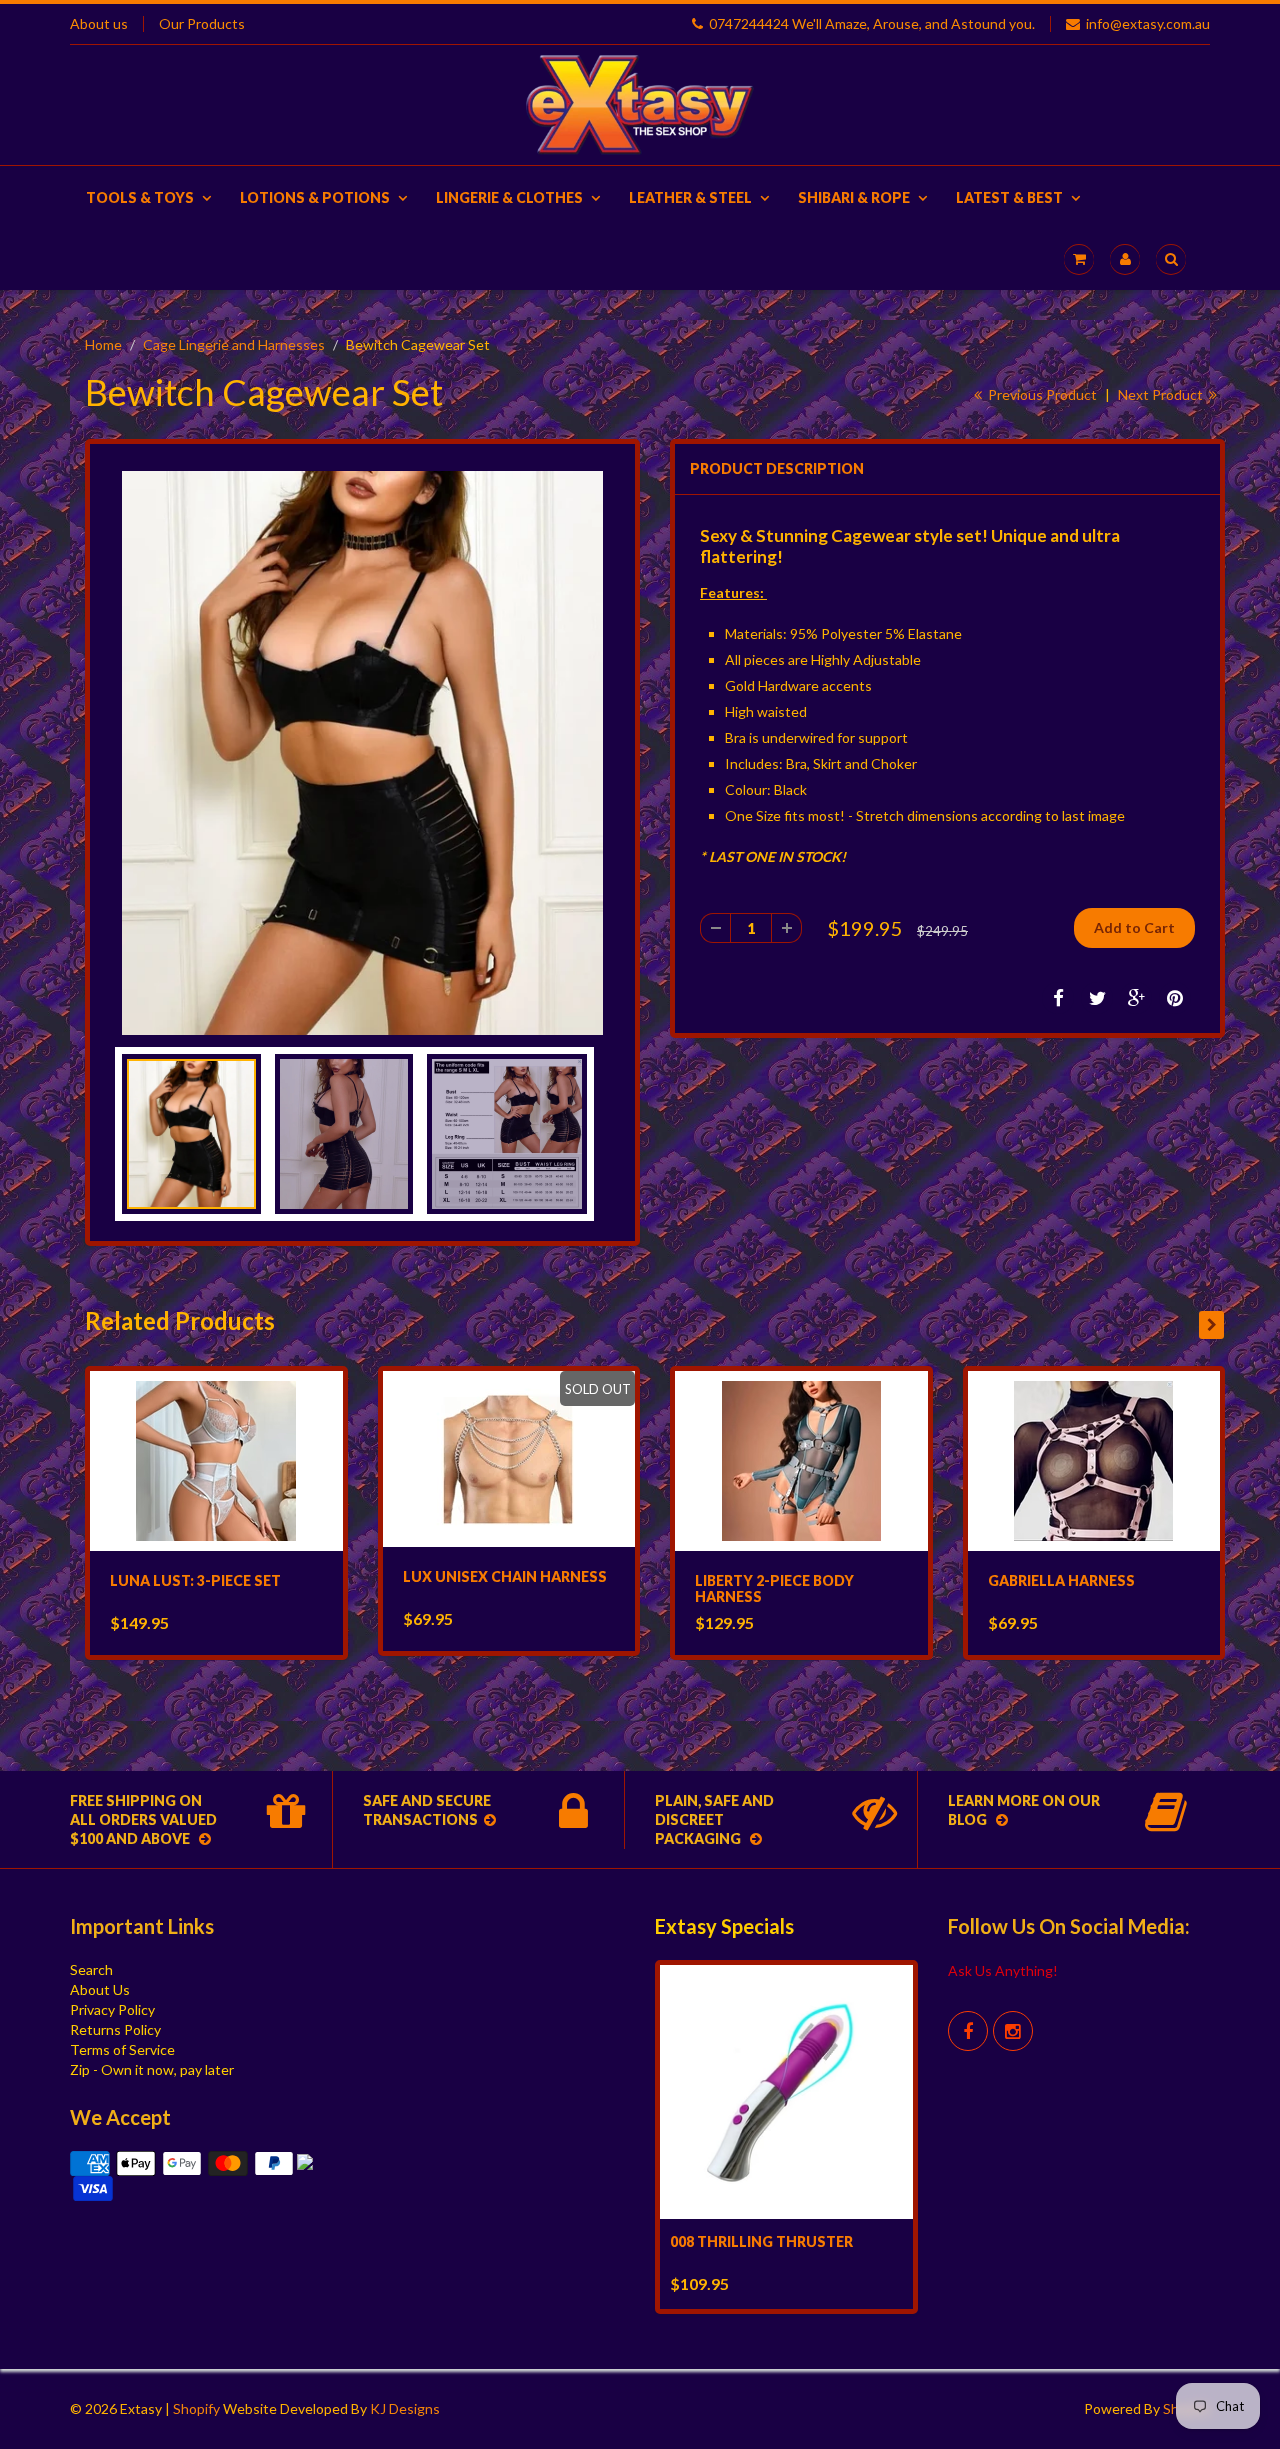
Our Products (202, 24)
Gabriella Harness (1061, 1580)
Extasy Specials (724, 1926)
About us (99, 24)
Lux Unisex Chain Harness (505, 1576)
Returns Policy (115, 2029)
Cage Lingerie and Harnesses (234, 344)
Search (91, 1969)
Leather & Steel (690, 197)
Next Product (1162, 394)
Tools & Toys (140, 197)
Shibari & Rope (854, 197)
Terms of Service (122, 2049)
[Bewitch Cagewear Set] (362, 753)
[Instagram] (1013, 2031)
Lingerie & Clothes (509, 197)
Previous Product (1041, 394)
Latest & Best (1009, 197)
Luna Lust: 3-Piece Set (195, 1580)
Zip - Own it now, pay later (152, 2069)
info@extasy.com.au (1148, 24)
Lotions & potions (315, 197)
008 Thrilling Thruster (761, 2241)
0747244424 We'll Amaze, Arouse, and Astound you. (872, 24)
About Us (100, 1989)
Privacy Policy (112, 2009)
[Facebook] (968, 2031)
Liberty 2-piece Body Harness (774, 1588)
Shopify (196, 2408)
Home (103, 344)
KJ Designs (405, 2408)
